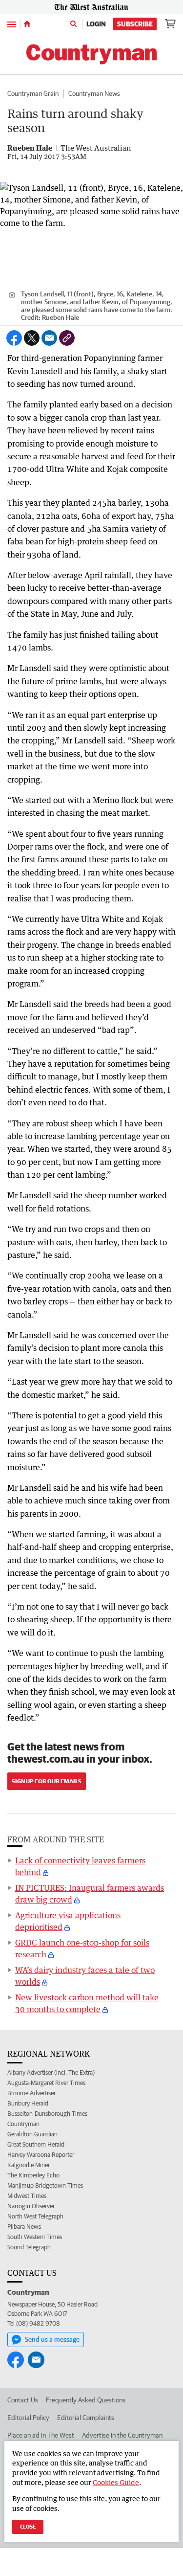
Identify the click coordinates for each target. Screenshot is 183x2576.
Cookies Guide (116, 2482)
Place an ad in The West (41, 2435)
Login (96, 24)
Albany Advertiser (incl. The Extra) (51, 2072)
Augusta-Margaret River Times (46, 2083)
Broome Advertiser (31, 2093)
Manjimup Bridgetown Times (45, 2185)
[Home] (27, 24)
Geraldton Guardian (32, 2134)
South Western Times (35, 2237)
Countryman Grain (33, 93)
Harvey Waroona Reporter (41, 2155)
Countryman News (94, 93)
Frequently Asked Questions (86, 2400)
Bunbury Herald (28, 2103)
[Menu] (12, 24)
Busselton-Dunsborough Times (47, 2114)
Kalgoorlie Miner (29, 2165)
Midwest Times (27, 2196)
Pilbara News (24, 2227)
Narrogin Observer (31, 2206)
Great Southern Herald (36, 2144)
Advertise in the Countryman (122, 2435)
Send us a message (52, 2339)
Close (28, 2526)
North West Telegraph (35, 2216)
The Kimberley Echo (33, 2175)
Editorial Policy (28, 2418)
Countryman (23, 2124)
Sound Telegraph (29, 2247)
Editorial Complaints (86, 2418)
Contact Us (23, 2400)
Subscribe (135, 24)
